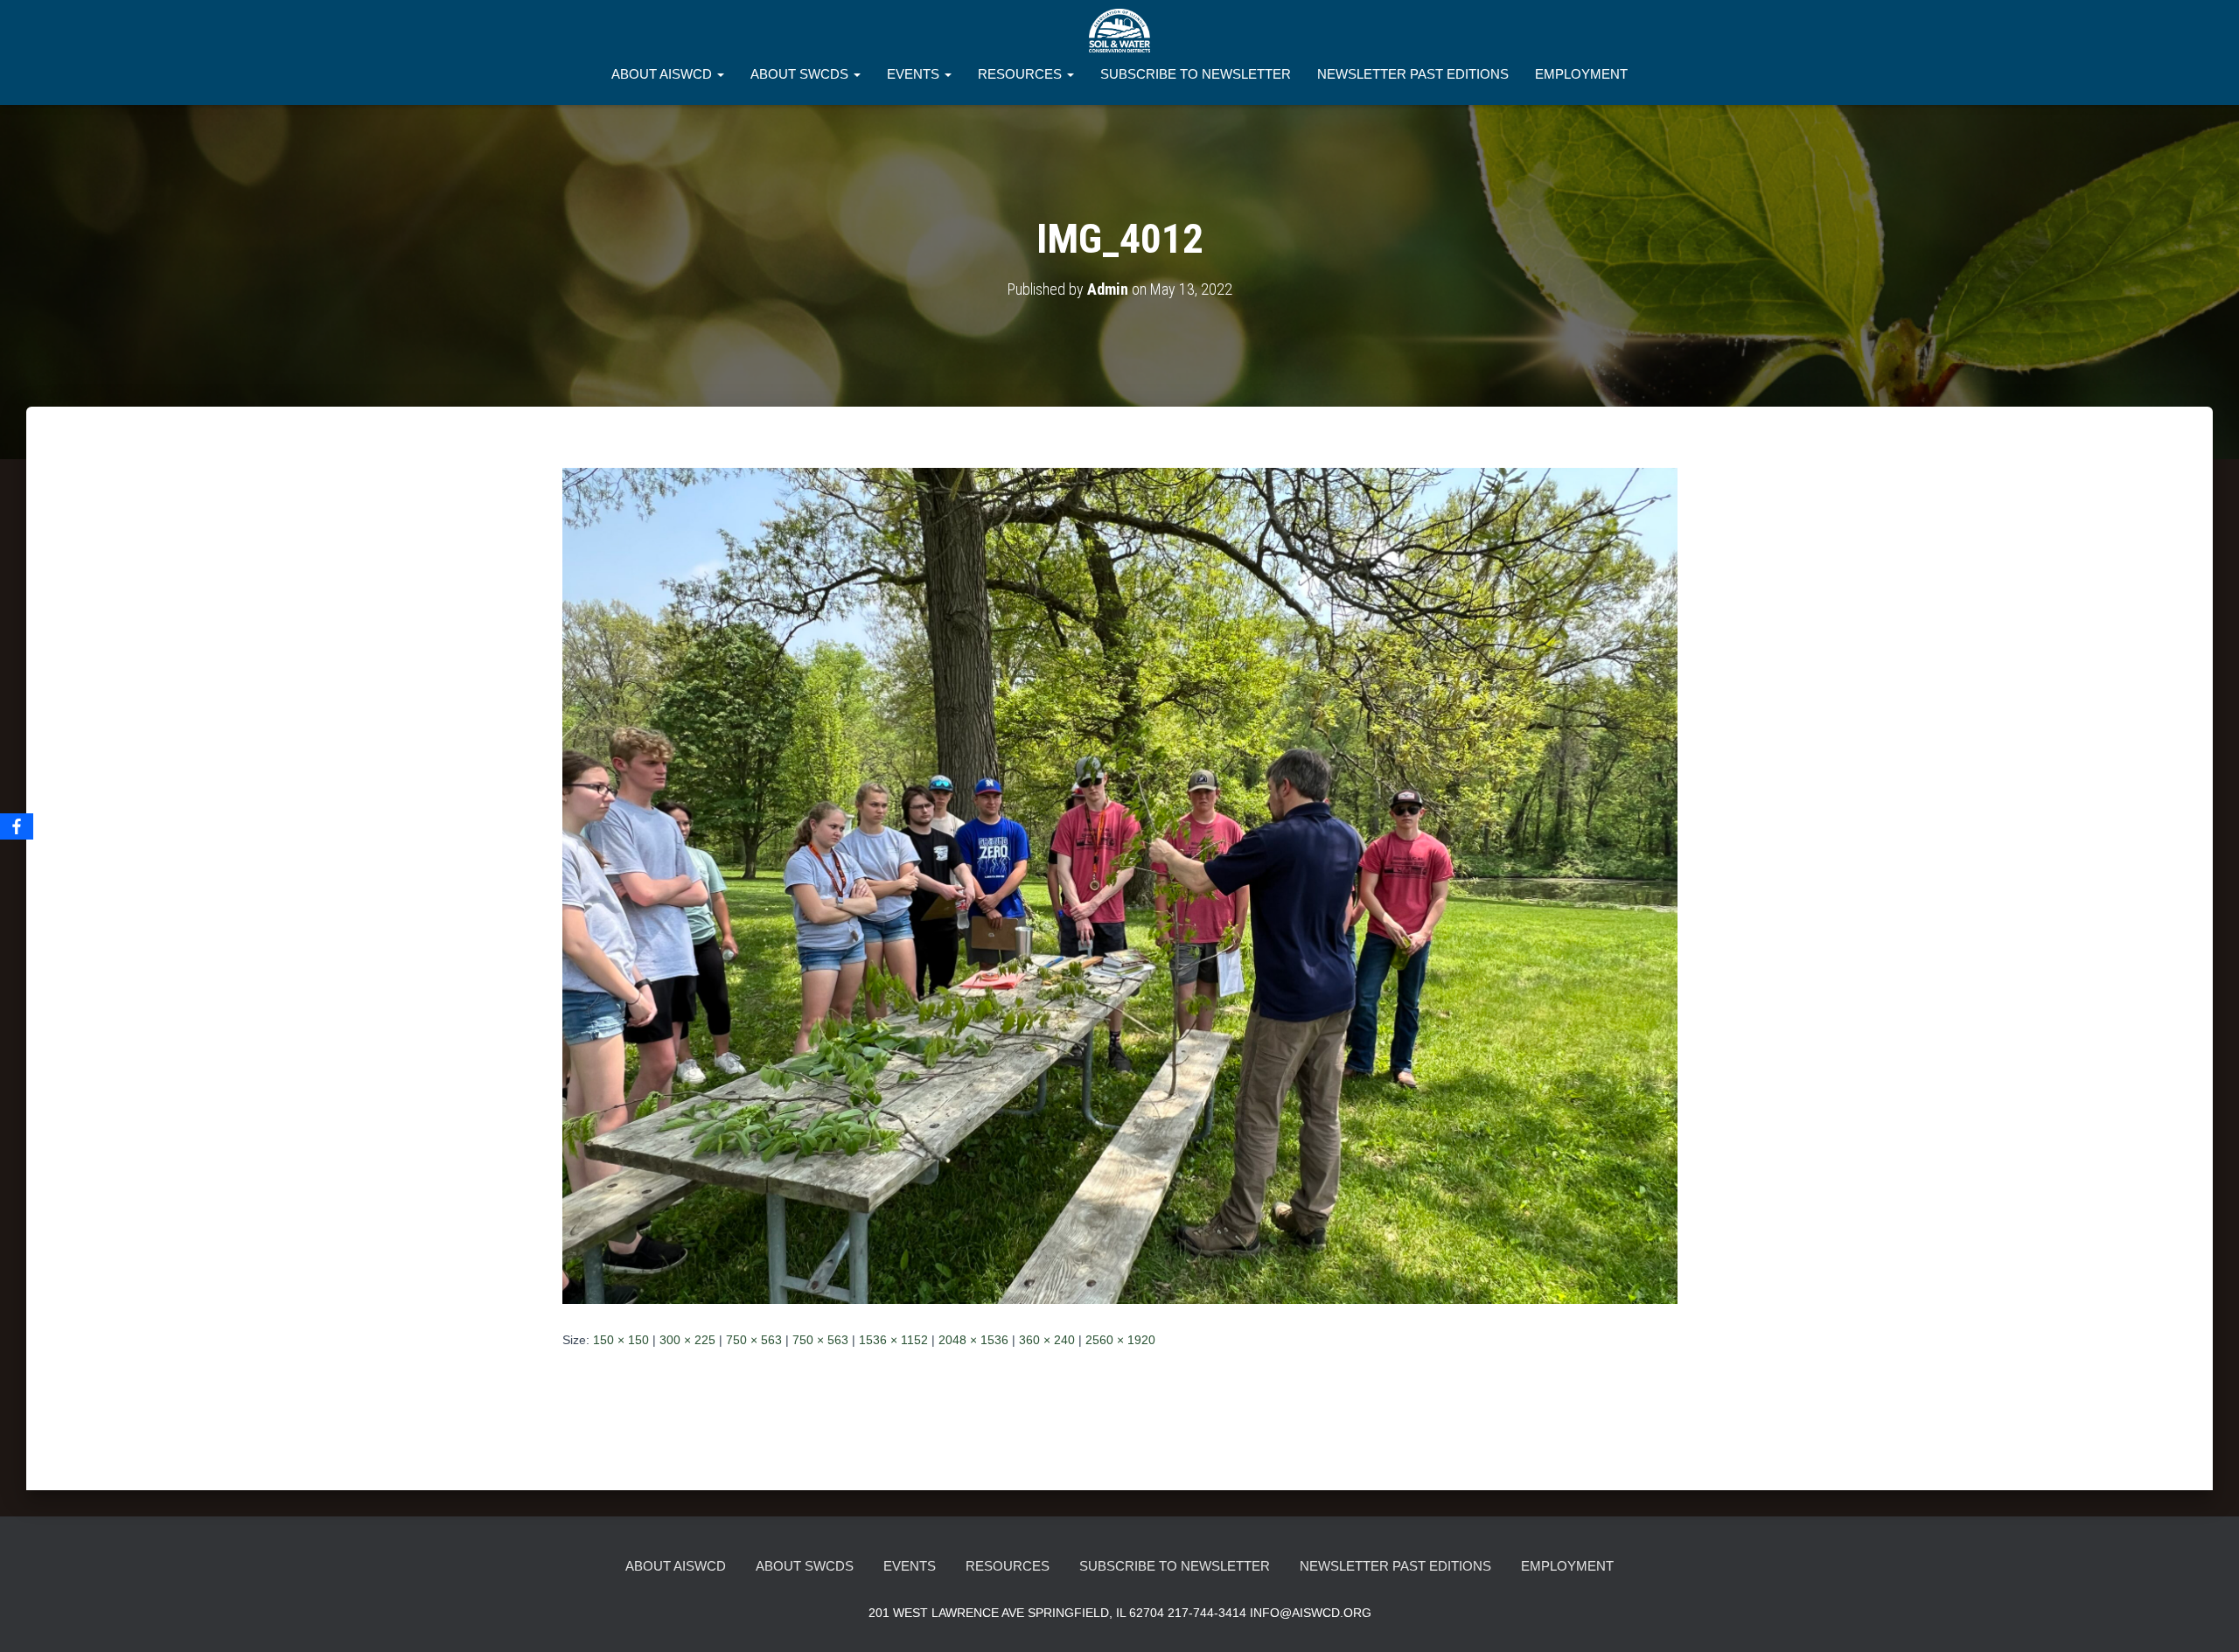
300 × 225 (687, 1340)
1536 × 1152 (893, 1340)
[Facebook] (17, 826)
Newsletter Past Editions (1413, 74)
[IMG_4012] (1120, 885)
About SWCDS (801, 74)
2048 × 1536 (973, 1340)
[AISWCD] (1119, 31)
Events (915, 74)
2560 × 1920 (1120, 1340)
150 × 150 (621, 1340)
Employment (1581, 74)
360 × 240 (1047, 1340)
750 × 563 (754, 1340)
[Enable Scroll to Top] (2204, 1617)
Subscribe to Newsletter (1196, 74)
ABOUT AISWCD (663, 74)
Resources (1022, 74)
